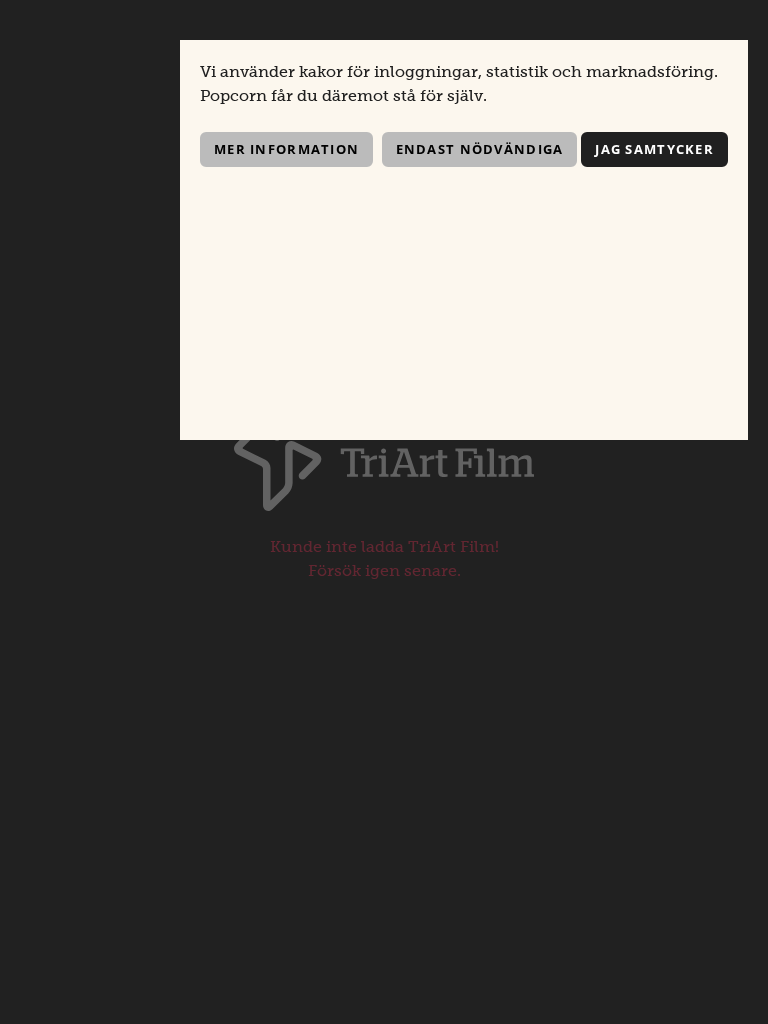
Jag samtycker (654, 149)
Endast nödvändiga (480, 149)
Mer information (286, 149)
